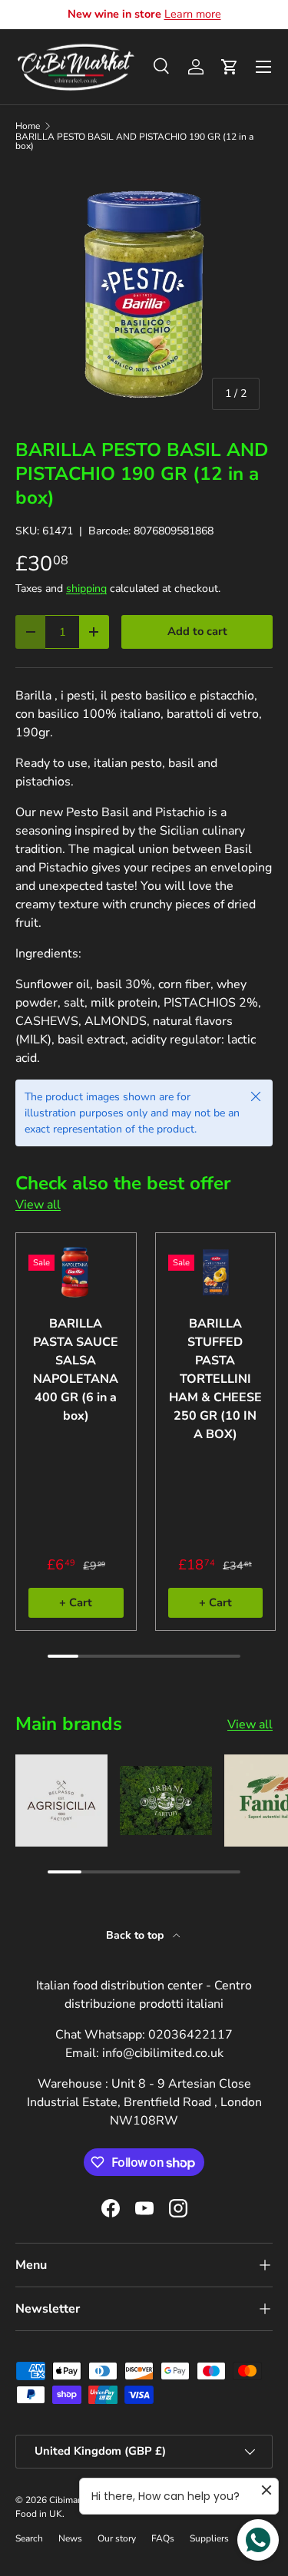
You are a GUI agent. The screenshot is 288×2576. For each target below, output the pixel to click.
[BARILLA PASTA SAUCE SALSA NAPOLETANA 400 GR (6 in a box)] (76, 1272)
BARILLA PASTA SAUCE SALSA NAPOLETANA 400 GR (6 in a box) (76, 1370)
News (70, 2538)
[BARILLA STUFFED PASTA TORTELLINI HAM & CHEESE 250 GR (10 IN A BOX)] (216, 1272)
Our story (117, 2538)
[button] (230, 67)
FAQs (163, 2538)
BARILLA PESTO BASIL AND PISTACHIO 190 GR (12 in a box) (134, 141)
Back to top (136, 1935)
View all (38, 1205)
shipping (86, 589)
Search (29, 2538)
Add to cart (197, 631)
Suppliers (209, 2538)
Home (28, 126)
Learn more (193, 14)
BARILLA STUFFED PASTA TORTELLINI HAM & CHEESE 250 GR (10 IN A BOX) (215, 1379)
